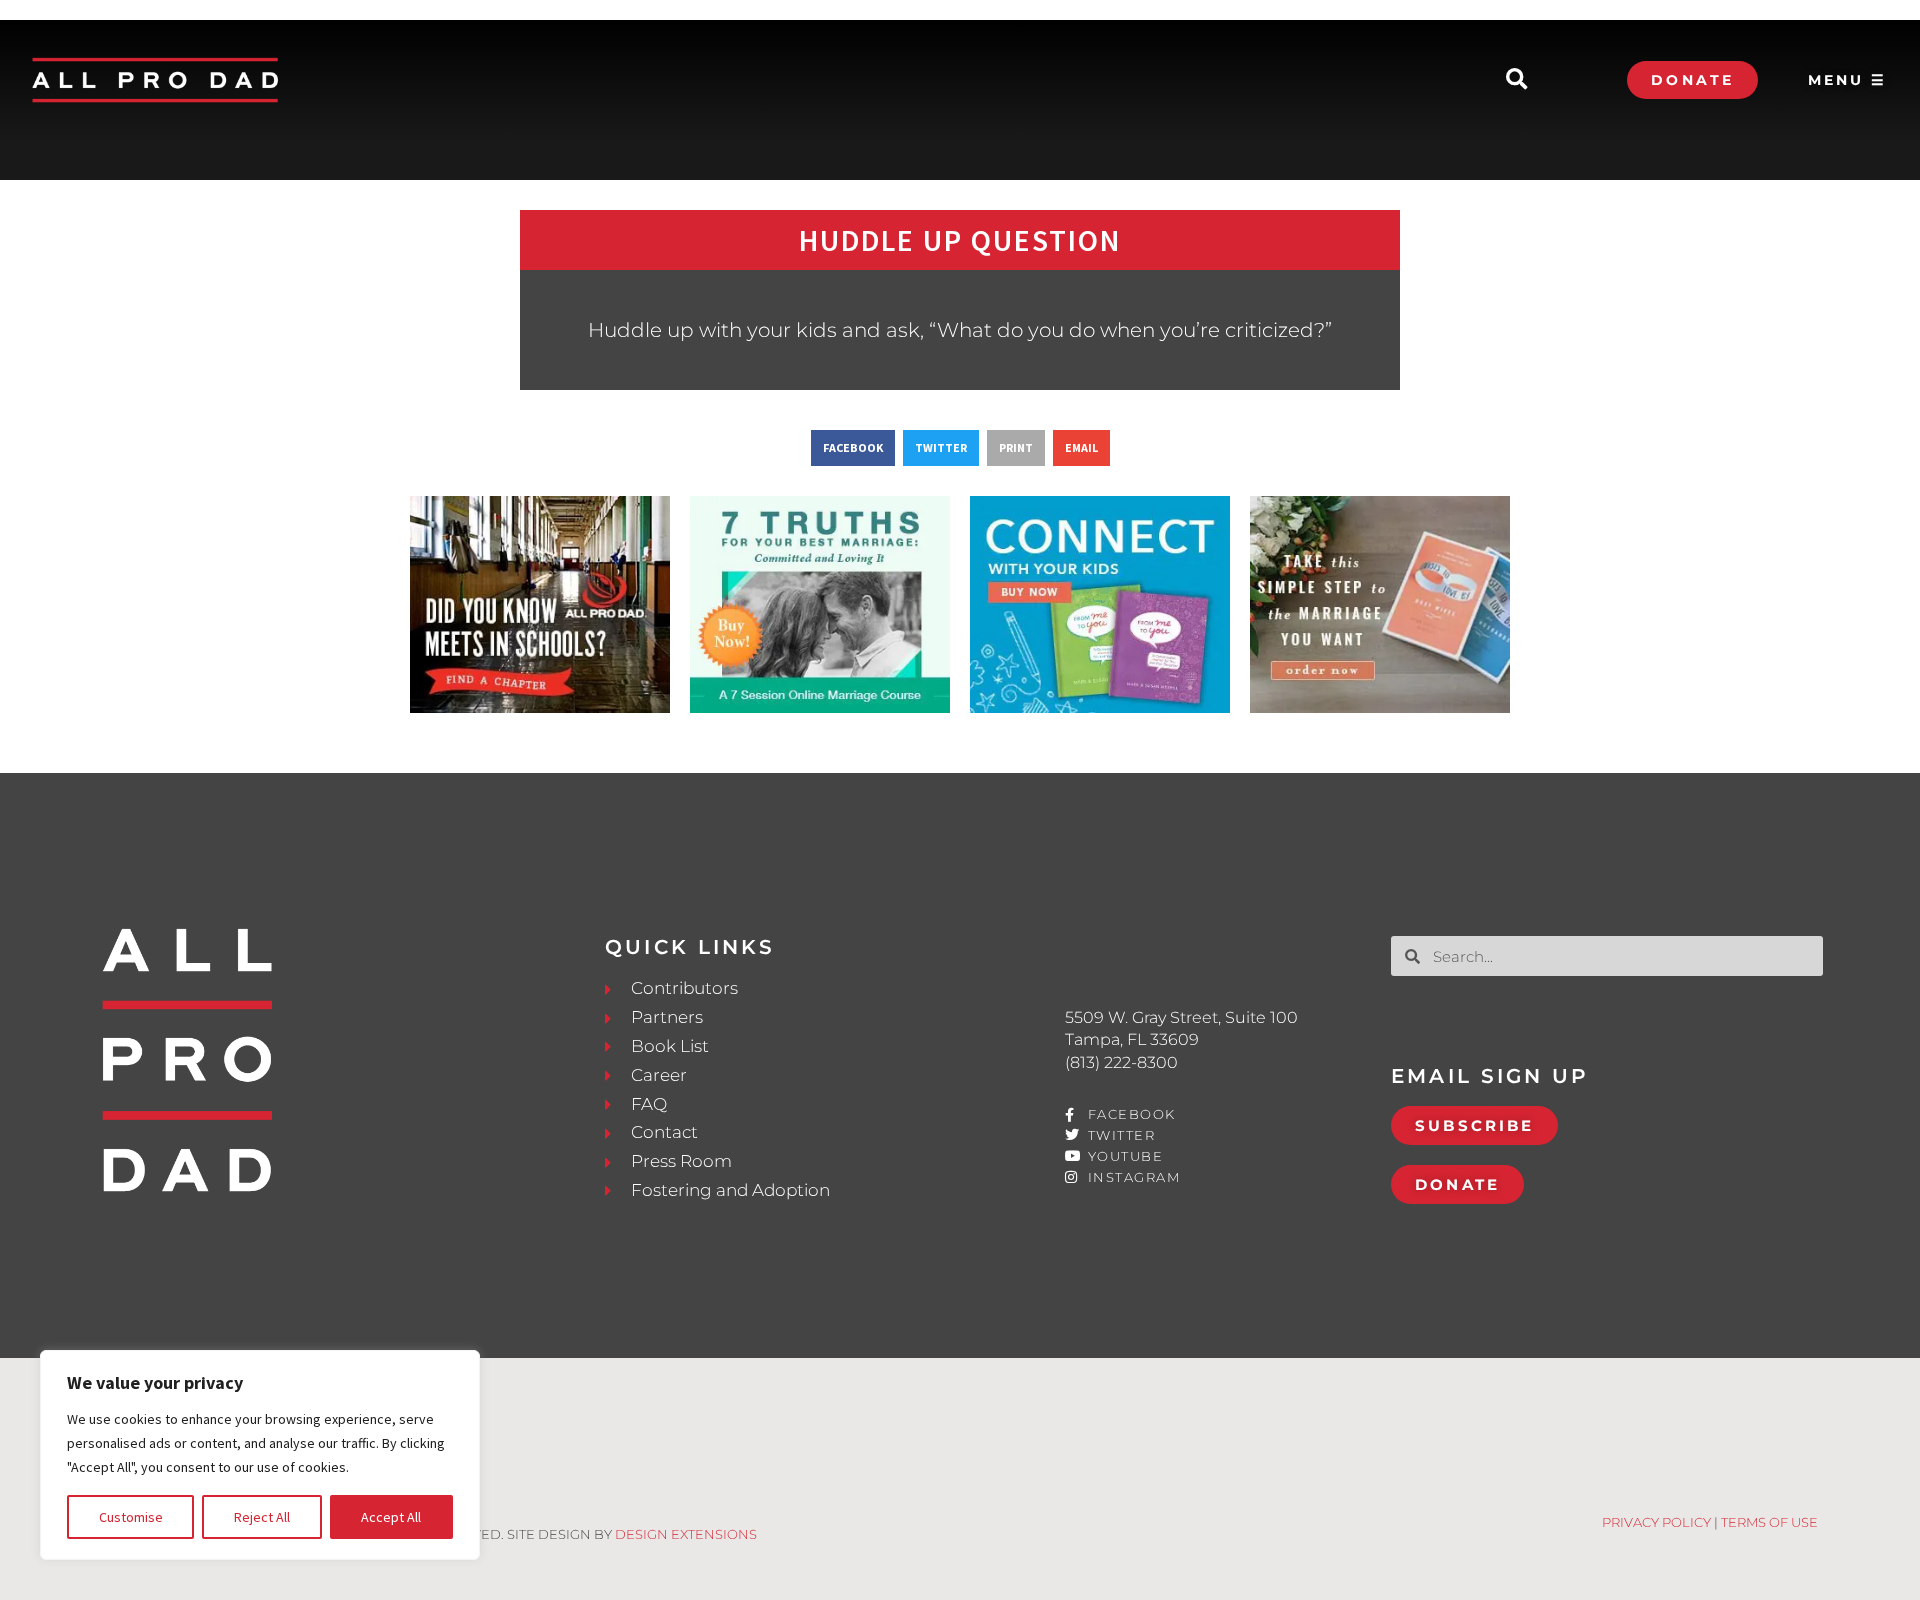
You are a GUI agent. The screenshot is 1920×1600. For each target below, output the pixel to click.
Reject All (262, 1517)
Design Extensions (686, 1534)
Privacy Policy (1656, 1522)
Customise (131, 1517)
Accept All (391, 1517)
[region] (260, 1455)
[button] (1516, 80)
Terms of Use (1769, 1522)
